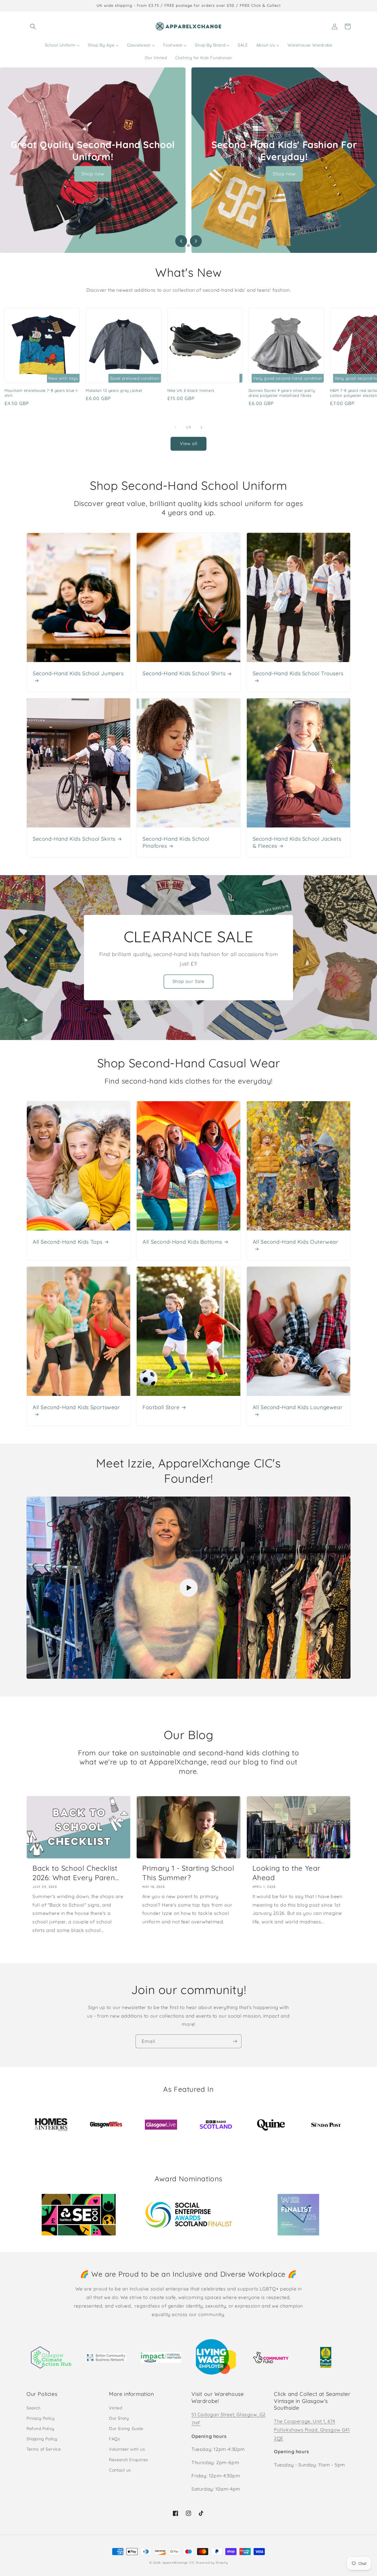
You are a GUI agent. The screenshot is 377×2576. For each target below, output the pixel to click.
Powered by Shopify (212, 2563)
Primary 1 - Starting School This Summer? (188, 1873)
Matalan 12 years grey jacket (114, 390)
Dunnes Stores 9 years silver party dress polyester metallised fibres (282, 393)
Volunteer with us (127, 2449)
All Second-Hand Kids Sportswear (76, 1407)
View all (189, 443)
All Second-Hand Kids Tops (68, 1242)
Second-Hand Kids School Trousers (298, 673)
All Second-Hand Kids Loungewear (298, 1407)
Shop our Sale (188, 981)
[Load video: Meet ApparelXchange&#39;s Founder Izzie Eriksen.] (188, 1588)
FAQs (114, 2439)
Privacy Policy (40, 2418)
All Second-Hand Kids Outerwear (296, 1242)
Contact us (120, 2470)
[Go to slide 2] (188, 246)
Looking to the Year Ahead (286, 1873)
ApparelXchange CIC (178, 2563)
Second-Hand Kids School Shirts (184, 673)
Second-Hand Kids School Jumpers (78, 673)
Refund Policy (40, 2429)
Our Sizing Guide (126, 2429)
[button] (33, 26)
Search (34, 2408)
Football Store (161, 1407)
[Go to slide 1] (183, 246)
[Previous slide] (181, 241)
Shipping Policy (42, 2439)
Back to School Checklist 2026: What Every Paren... (76, 1873)
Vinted (116, 2408)
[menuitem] (62, 45)
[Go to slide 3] (194, 246)
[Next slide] (196, 241)
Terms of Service (44, 2449)
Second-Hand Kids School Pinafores (176, 842)
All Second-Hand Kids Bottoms (182, 1242)
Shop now (93, 174)
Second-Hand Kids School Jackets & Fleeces (297, 842)
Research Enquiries (129, 2460)
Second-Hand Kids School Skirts (74, 839)
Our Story (119, 2418)
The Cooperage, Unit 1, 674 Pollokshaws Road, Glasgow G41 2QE (312, 2430)
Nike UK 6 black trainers (191, 390)
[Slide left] (176, 427)
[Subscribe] (235, 2041)
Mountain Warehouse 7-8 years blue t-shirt (42, 393)
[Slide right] (201, 427)
